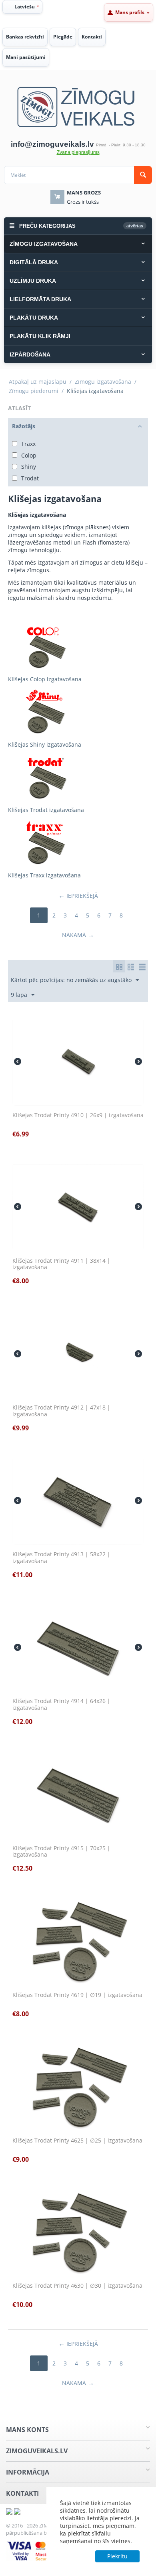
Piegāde (63, 37)
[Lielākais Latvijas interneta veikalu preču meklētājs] (17, 2510)
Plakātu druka (34, 318)
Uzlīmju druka (33, 281)
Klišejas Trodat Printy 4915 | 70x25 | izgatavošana (61, 1852)
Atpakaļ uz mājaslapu (38, 382)
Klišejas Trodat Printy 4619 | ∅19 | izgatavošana (77, 1995)
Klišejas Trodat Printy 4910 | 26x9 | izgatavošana (78, 1115)
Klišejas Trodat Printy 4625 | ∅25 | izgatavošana (77, 2141)
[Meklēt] (143, 175)
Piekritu (117, 2556)
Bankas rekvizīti (25, 37)
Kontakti (92, 37)
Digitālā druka (34, 262)
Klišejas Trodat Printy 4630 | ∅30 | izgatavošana (77, 2286)
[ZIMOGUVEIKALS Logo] (78, 106)
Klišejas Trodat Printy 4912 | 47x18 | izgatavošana (61, 1411)
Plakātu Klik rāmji (40, 336)
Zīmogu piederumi (34, 391)
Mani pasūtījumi (26, 57)
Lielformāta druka (40, 299)
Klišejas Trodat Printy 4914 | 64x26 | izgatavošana (61, 1705)
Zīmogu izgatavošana (44, 244)
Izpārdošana (30, 354)
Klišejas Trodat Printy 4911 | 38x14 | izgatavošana (61, 1264)
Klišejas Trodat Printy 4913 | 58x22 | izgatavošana (61, 1558)
